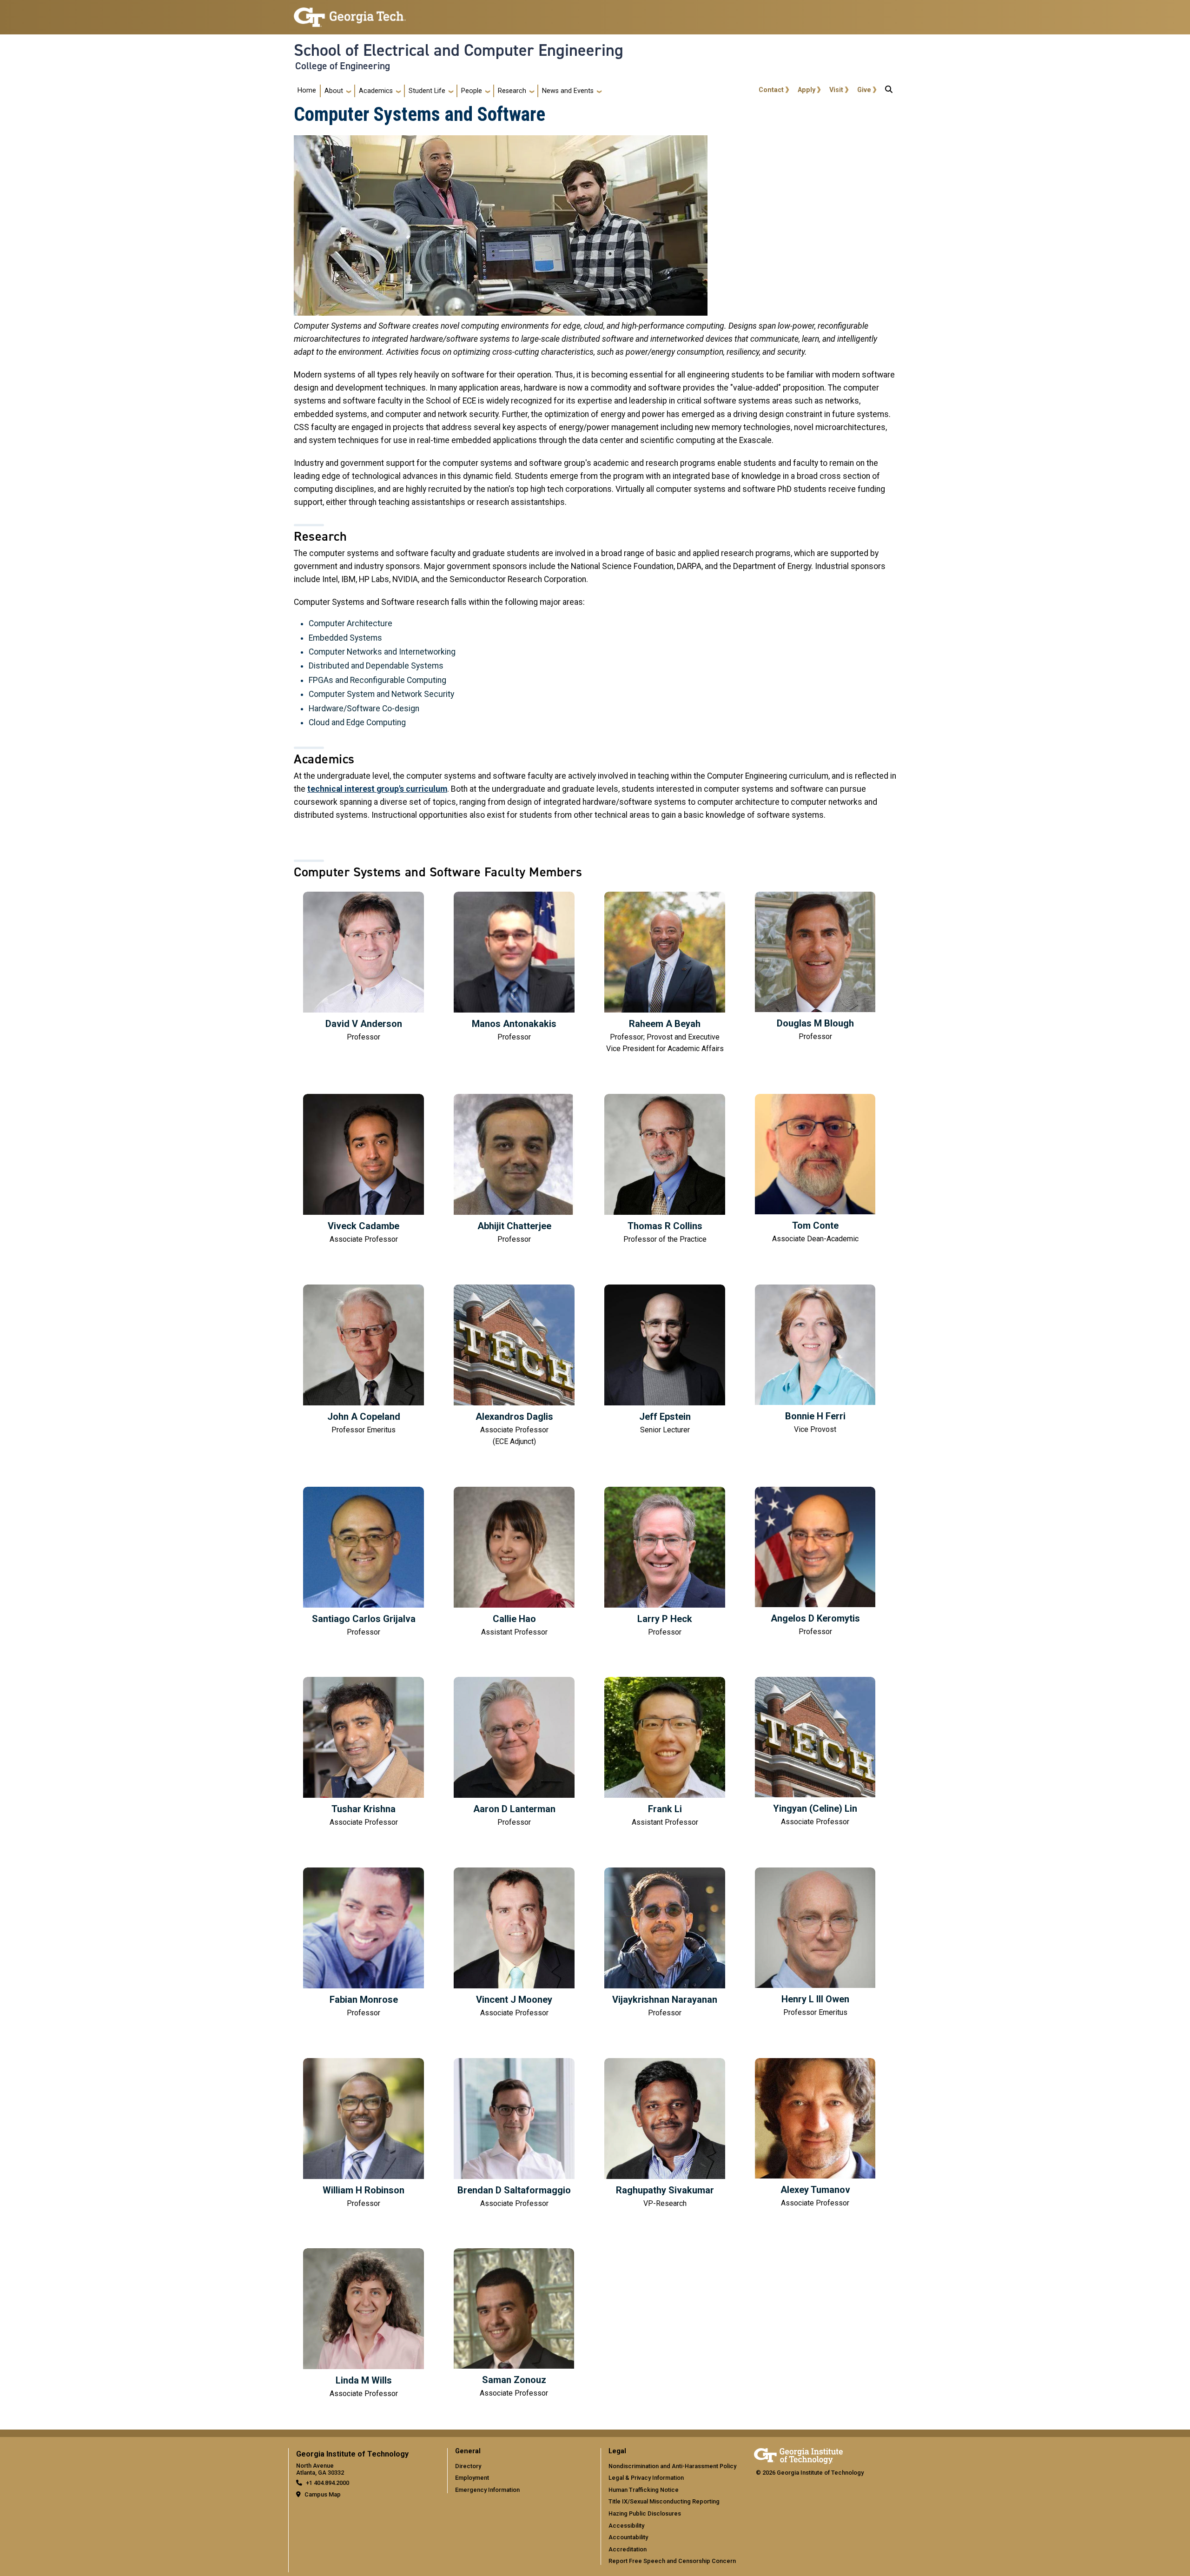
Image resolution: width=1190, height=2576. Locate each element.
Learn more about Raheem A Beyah (665, 973)
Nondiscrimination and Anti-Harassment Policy (672, 2466)
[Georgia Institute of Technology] (350, 13)
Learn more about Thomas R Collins (665, 1170)
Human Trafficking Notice (644, 2490)
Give (864, 90)
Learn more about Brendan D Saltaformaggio (514, 2134)
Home (307, 90)
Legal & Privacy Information (646, 2478)
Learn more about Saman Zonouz (514, 2324)
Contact (771, 90)
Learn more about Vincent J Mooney (514, 1943)
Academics (376, 91)
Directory (468, 2466)
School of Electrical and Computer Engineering (459, 50)
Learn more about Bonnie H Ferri (815, 1360)
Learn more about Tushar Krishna (364, 1753)
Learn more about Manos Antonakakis (514, 967)
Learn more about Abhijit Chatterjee (514, 1170)
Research (512, 91)
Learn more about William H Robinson (364, 2134)
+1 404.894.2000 (327, 2483)
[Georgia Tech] (798, 2454)
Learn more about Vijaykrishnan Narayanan (665, 1943)
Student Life (427, 91)
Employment (472, 2478)
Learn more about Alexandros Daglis (514, 1366)
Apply (807, 90)
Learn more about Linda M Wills (364, 2324)
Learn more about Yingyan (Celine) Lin (815, 1752)
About (334, 91)
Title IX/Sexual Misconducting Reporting (664, 2501)
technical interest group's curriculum (377, 789)
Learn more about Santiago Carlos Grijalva (364, 1563)
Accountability (628, 2537)
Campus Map (323, 2494)
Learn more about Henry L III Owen (815, 1943)
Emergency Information (487, 2490)
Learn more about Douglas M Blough (815, 967)
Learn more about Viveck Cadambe (364, 1170)
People (472, 91)
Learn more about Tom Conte (815, 1169)
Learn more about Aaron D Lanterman (514, 1753)
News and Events (568, 91)
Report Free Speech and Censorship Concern (672, 2561)
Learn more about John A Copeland (364, 1360)
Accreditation (628, 2549)
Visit (836, 90)
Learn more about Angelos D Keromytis (815, 1562)
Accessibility (626, 2526)
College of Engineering (343, 66)
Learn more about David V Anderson (364, 967)
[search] (889, 91)
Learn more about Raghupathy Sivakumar (665, 2134)
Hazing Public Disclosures (645, 2513)
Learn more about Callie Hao (514, 1563)
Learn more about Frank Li (665, 1753)
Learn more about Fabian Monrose (364, 1943)
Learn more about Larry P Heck (665, 1563)
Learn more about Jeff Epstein (665, 1360)
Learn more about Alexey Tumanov (815, 2134)
